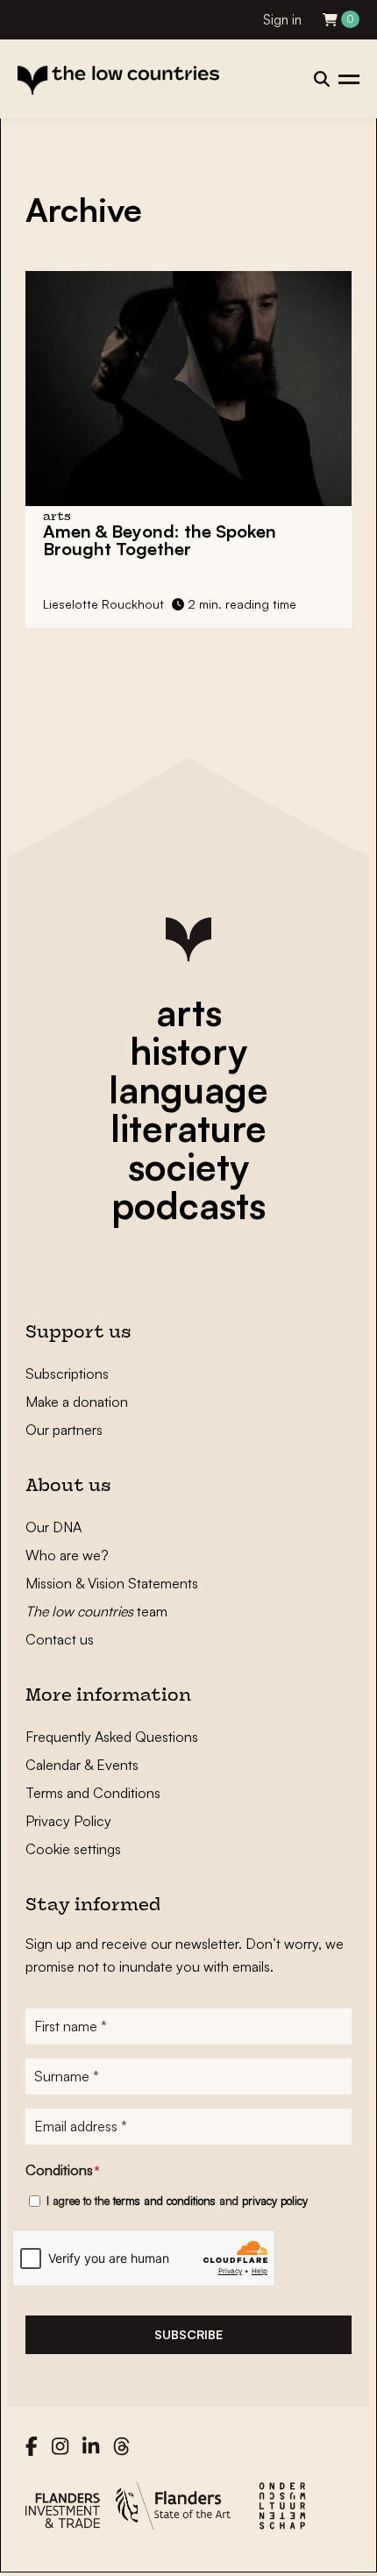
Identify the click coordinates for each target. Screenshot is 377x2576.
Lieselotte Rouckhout (103, 604)
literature (188, 1128)
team (96, 1611)
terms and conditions (164, 2201)
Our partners (64, 1430)
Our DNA (53, 1527)
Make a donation (77, 1402)
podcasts (188, 1205)
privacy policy (275, 2201)
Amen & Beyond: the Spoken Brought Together (160, 540)
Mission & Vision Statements (112, 1583)
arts (189, 1012)
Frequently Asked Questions (112, 1737)
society (188, 1167)
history (188, 1051)
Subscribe (188, 2334)
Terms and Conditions (93, 1793)
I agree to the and (177, 2201)
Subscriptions (67, 1374)
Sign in (282, 20)
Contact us (60, 1639)
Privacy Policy (68, 1821)
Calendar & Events (82, 1765)
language (188, 1089)
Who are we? (67, 1555)
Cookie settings (73, 1849)
